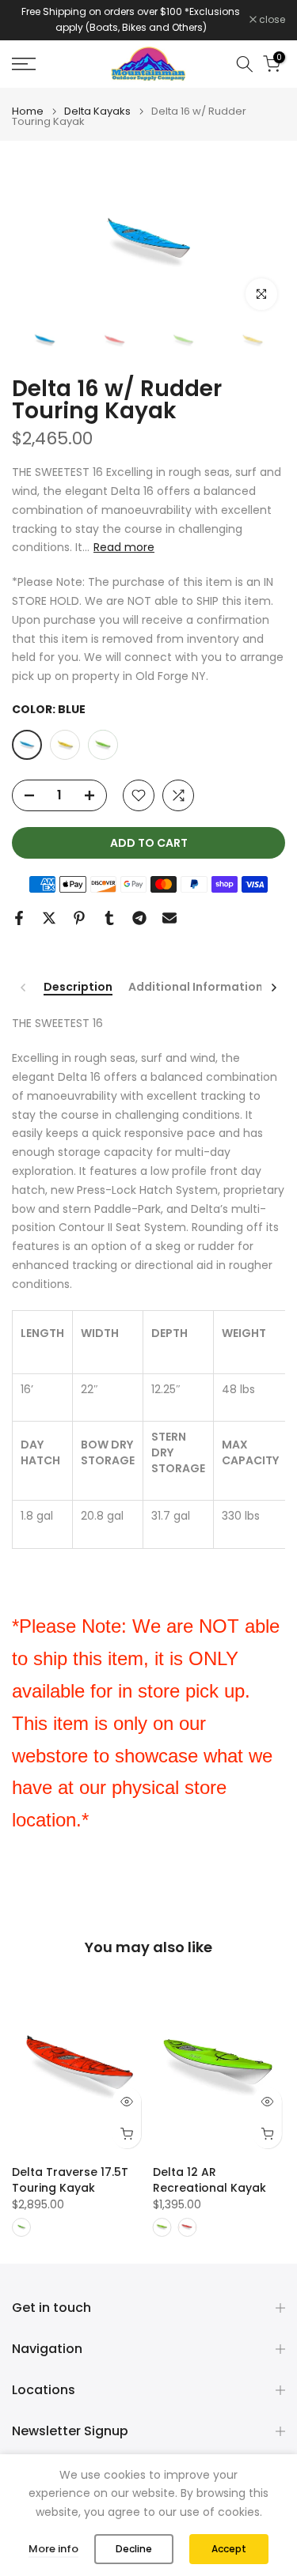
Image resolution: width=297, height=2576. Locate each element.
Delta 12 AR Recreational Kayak (209, 2180)
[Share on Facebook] (19, 918)
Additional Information (196, 988)
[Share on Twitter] (49, 918)
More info (53, 2549)
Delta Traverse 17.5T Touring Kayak (70, 2180)
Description (78, 988)
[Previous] (24, 988)
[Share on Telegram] (139, 918)
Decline (134, 2549)
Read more (124, 547)
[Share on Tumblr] (109, 918)
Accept (229, 2549)
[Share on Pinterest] (79, 918)
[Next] (273, 988)
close (271, 20)
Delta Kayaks (97, 111)
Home (28, 111)
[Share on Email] (169, 918)
